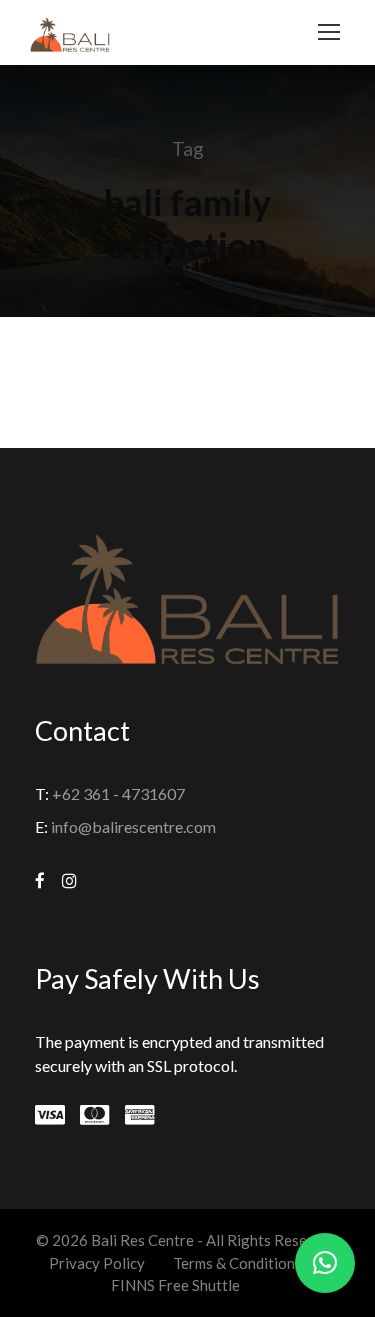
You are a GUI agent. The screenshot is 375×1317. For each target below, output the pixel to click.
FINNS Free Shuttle (175, 1285)
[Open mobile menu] (329, 32)
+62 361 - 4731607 (118, 793)
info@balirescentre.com (133, 826)
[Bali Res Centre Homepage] (70, 32)
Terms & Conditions (237, 1263)
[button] (325, 1263)
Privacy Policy (97, 1263)
